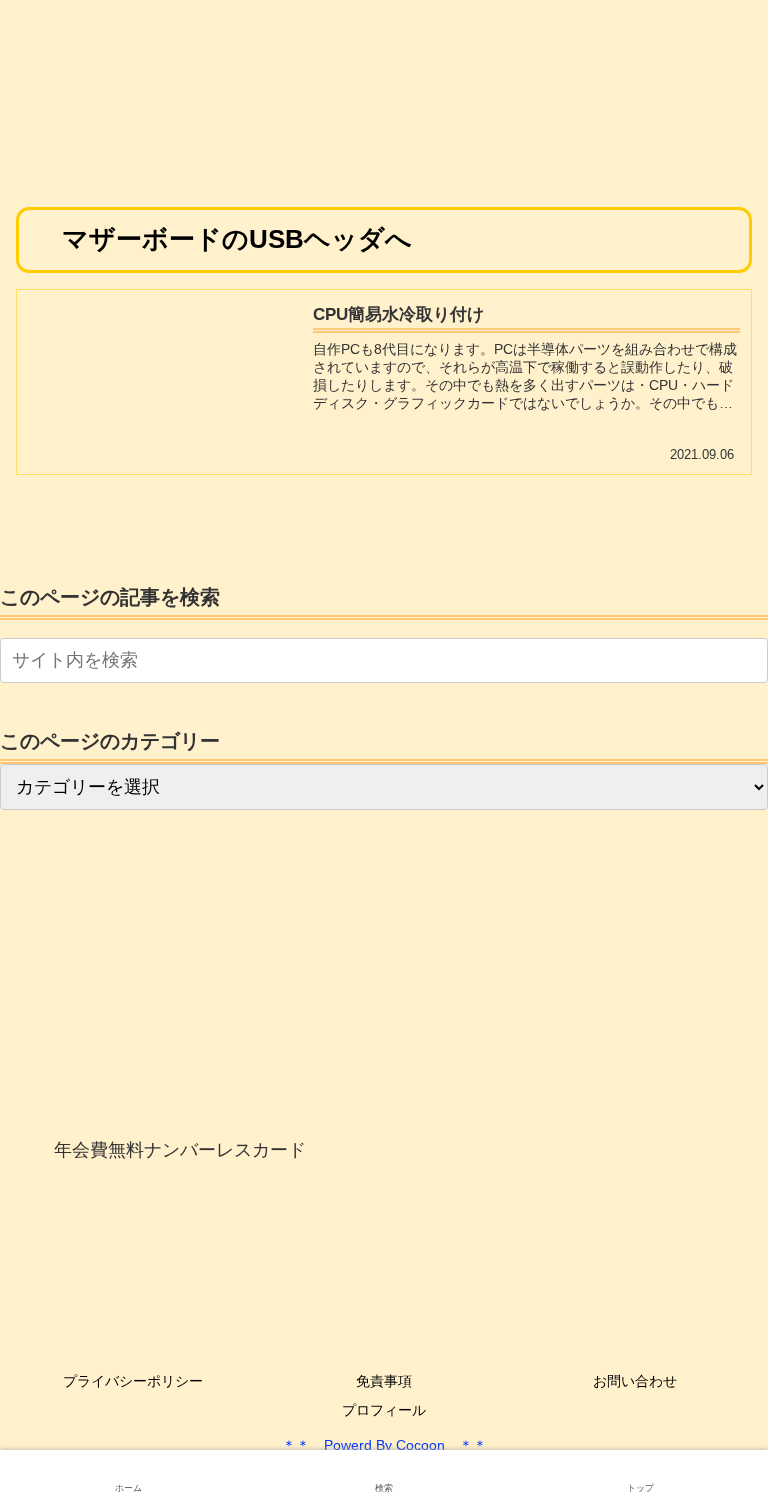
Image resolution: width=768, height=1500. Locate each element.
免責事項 (384, 1381)
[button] (749, 660)
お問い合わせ (635, 1381)
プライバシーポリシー (133, 1381)
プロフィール (384, 1410)
